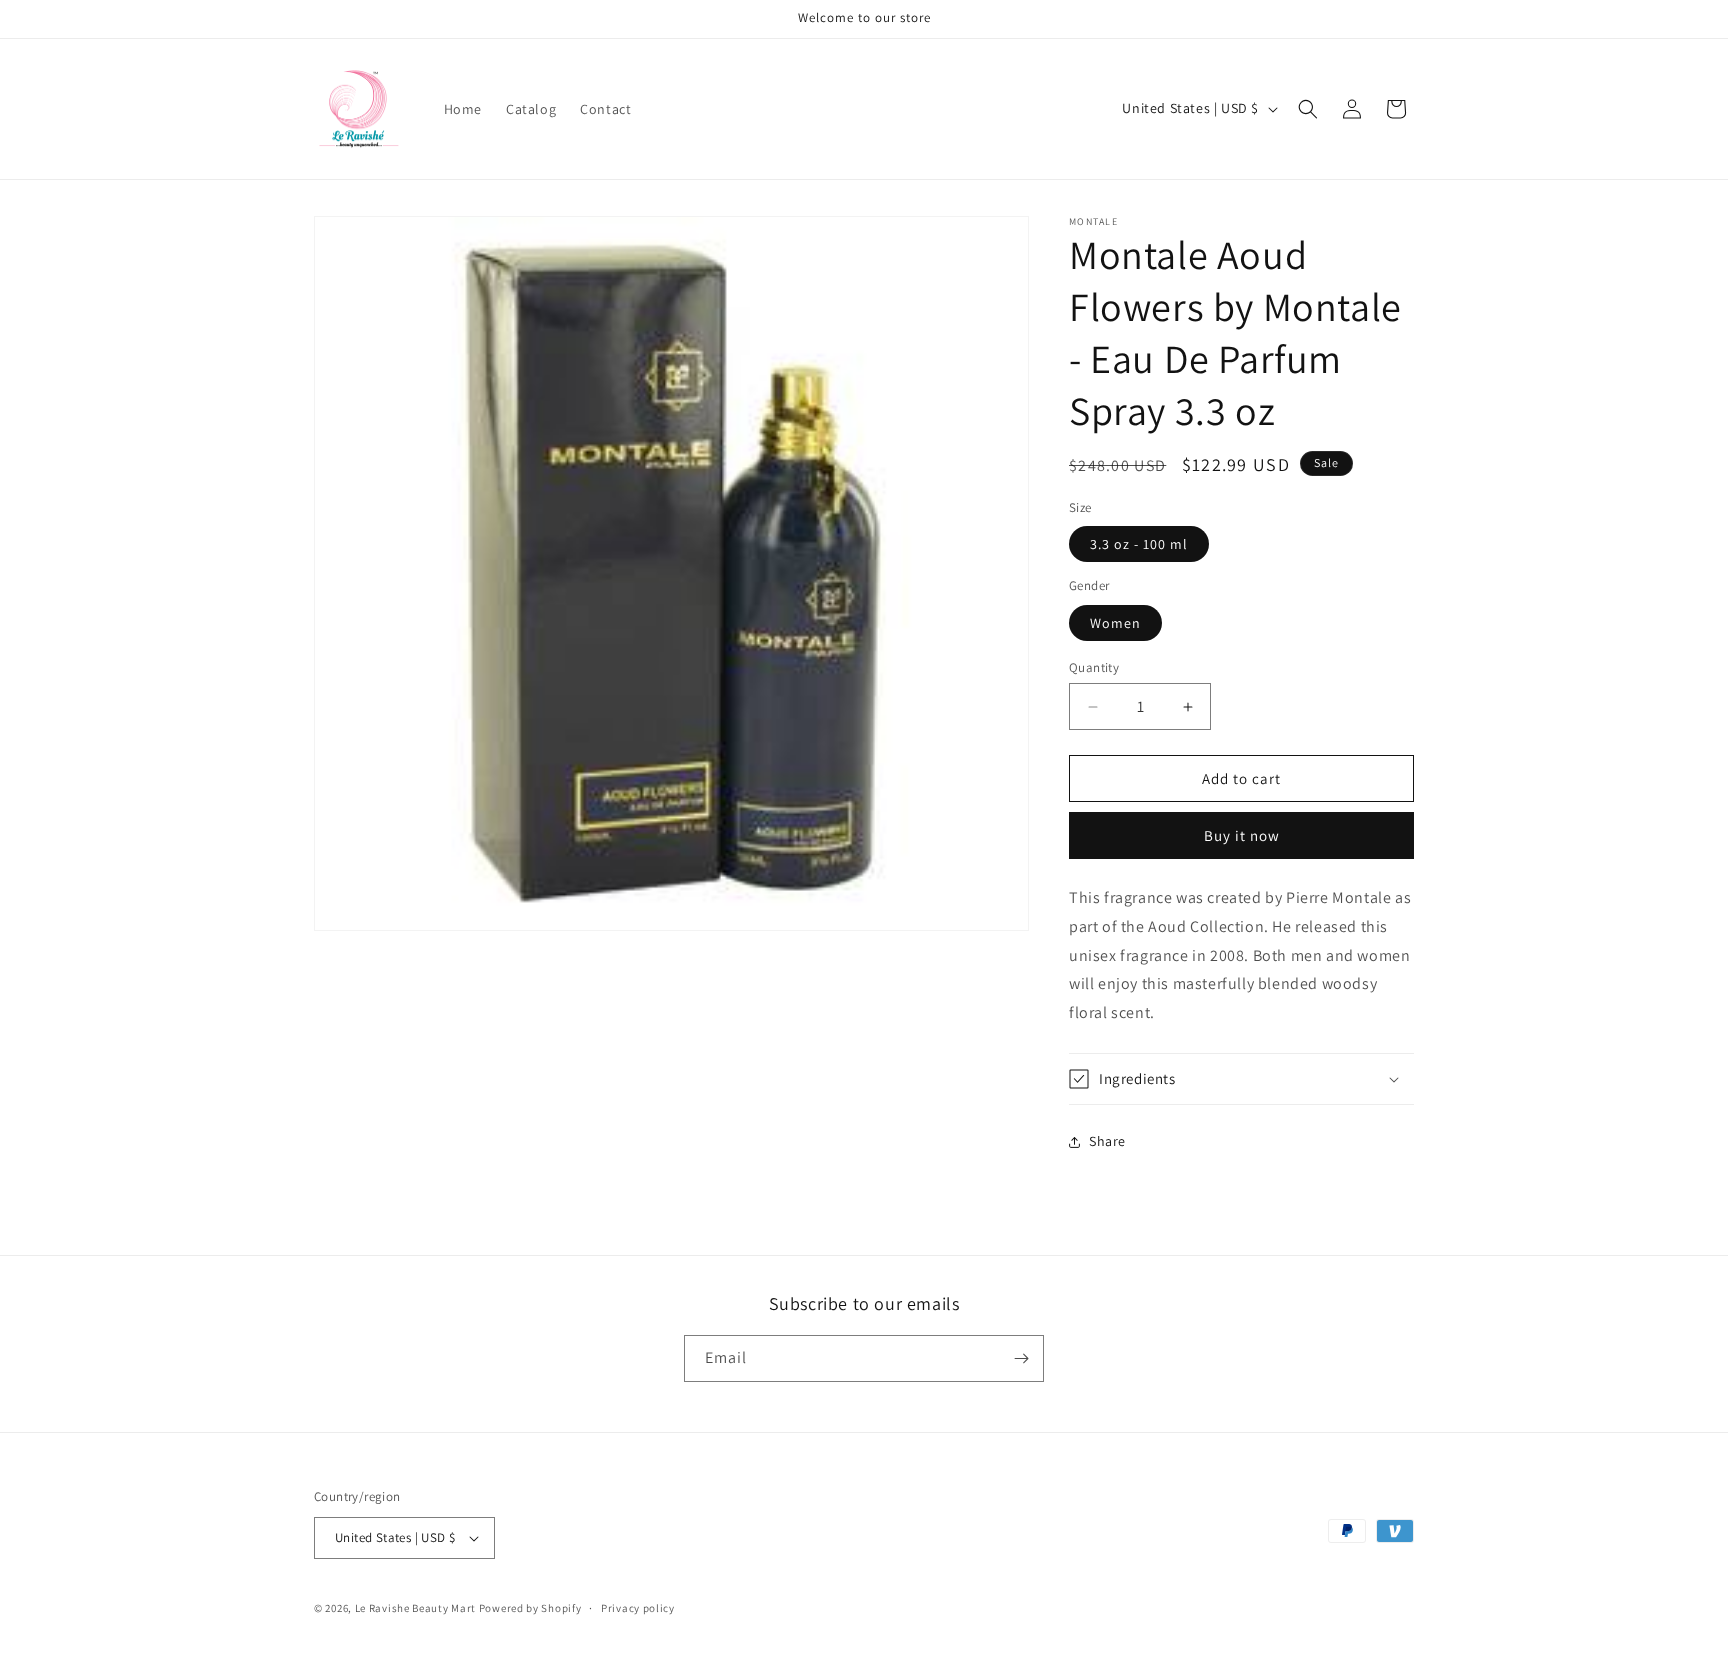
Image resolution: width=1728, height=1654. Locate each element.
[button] (1308, 109)
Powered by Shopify (530, 1608)
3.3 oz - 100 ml (1139, 544)
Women (1115, 623)
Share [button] (1107, 1141)
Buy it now (1242, 835)
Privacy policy (638, 1608)
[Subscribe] (1021, 1358)
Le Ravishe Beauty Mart (415, 1608)
